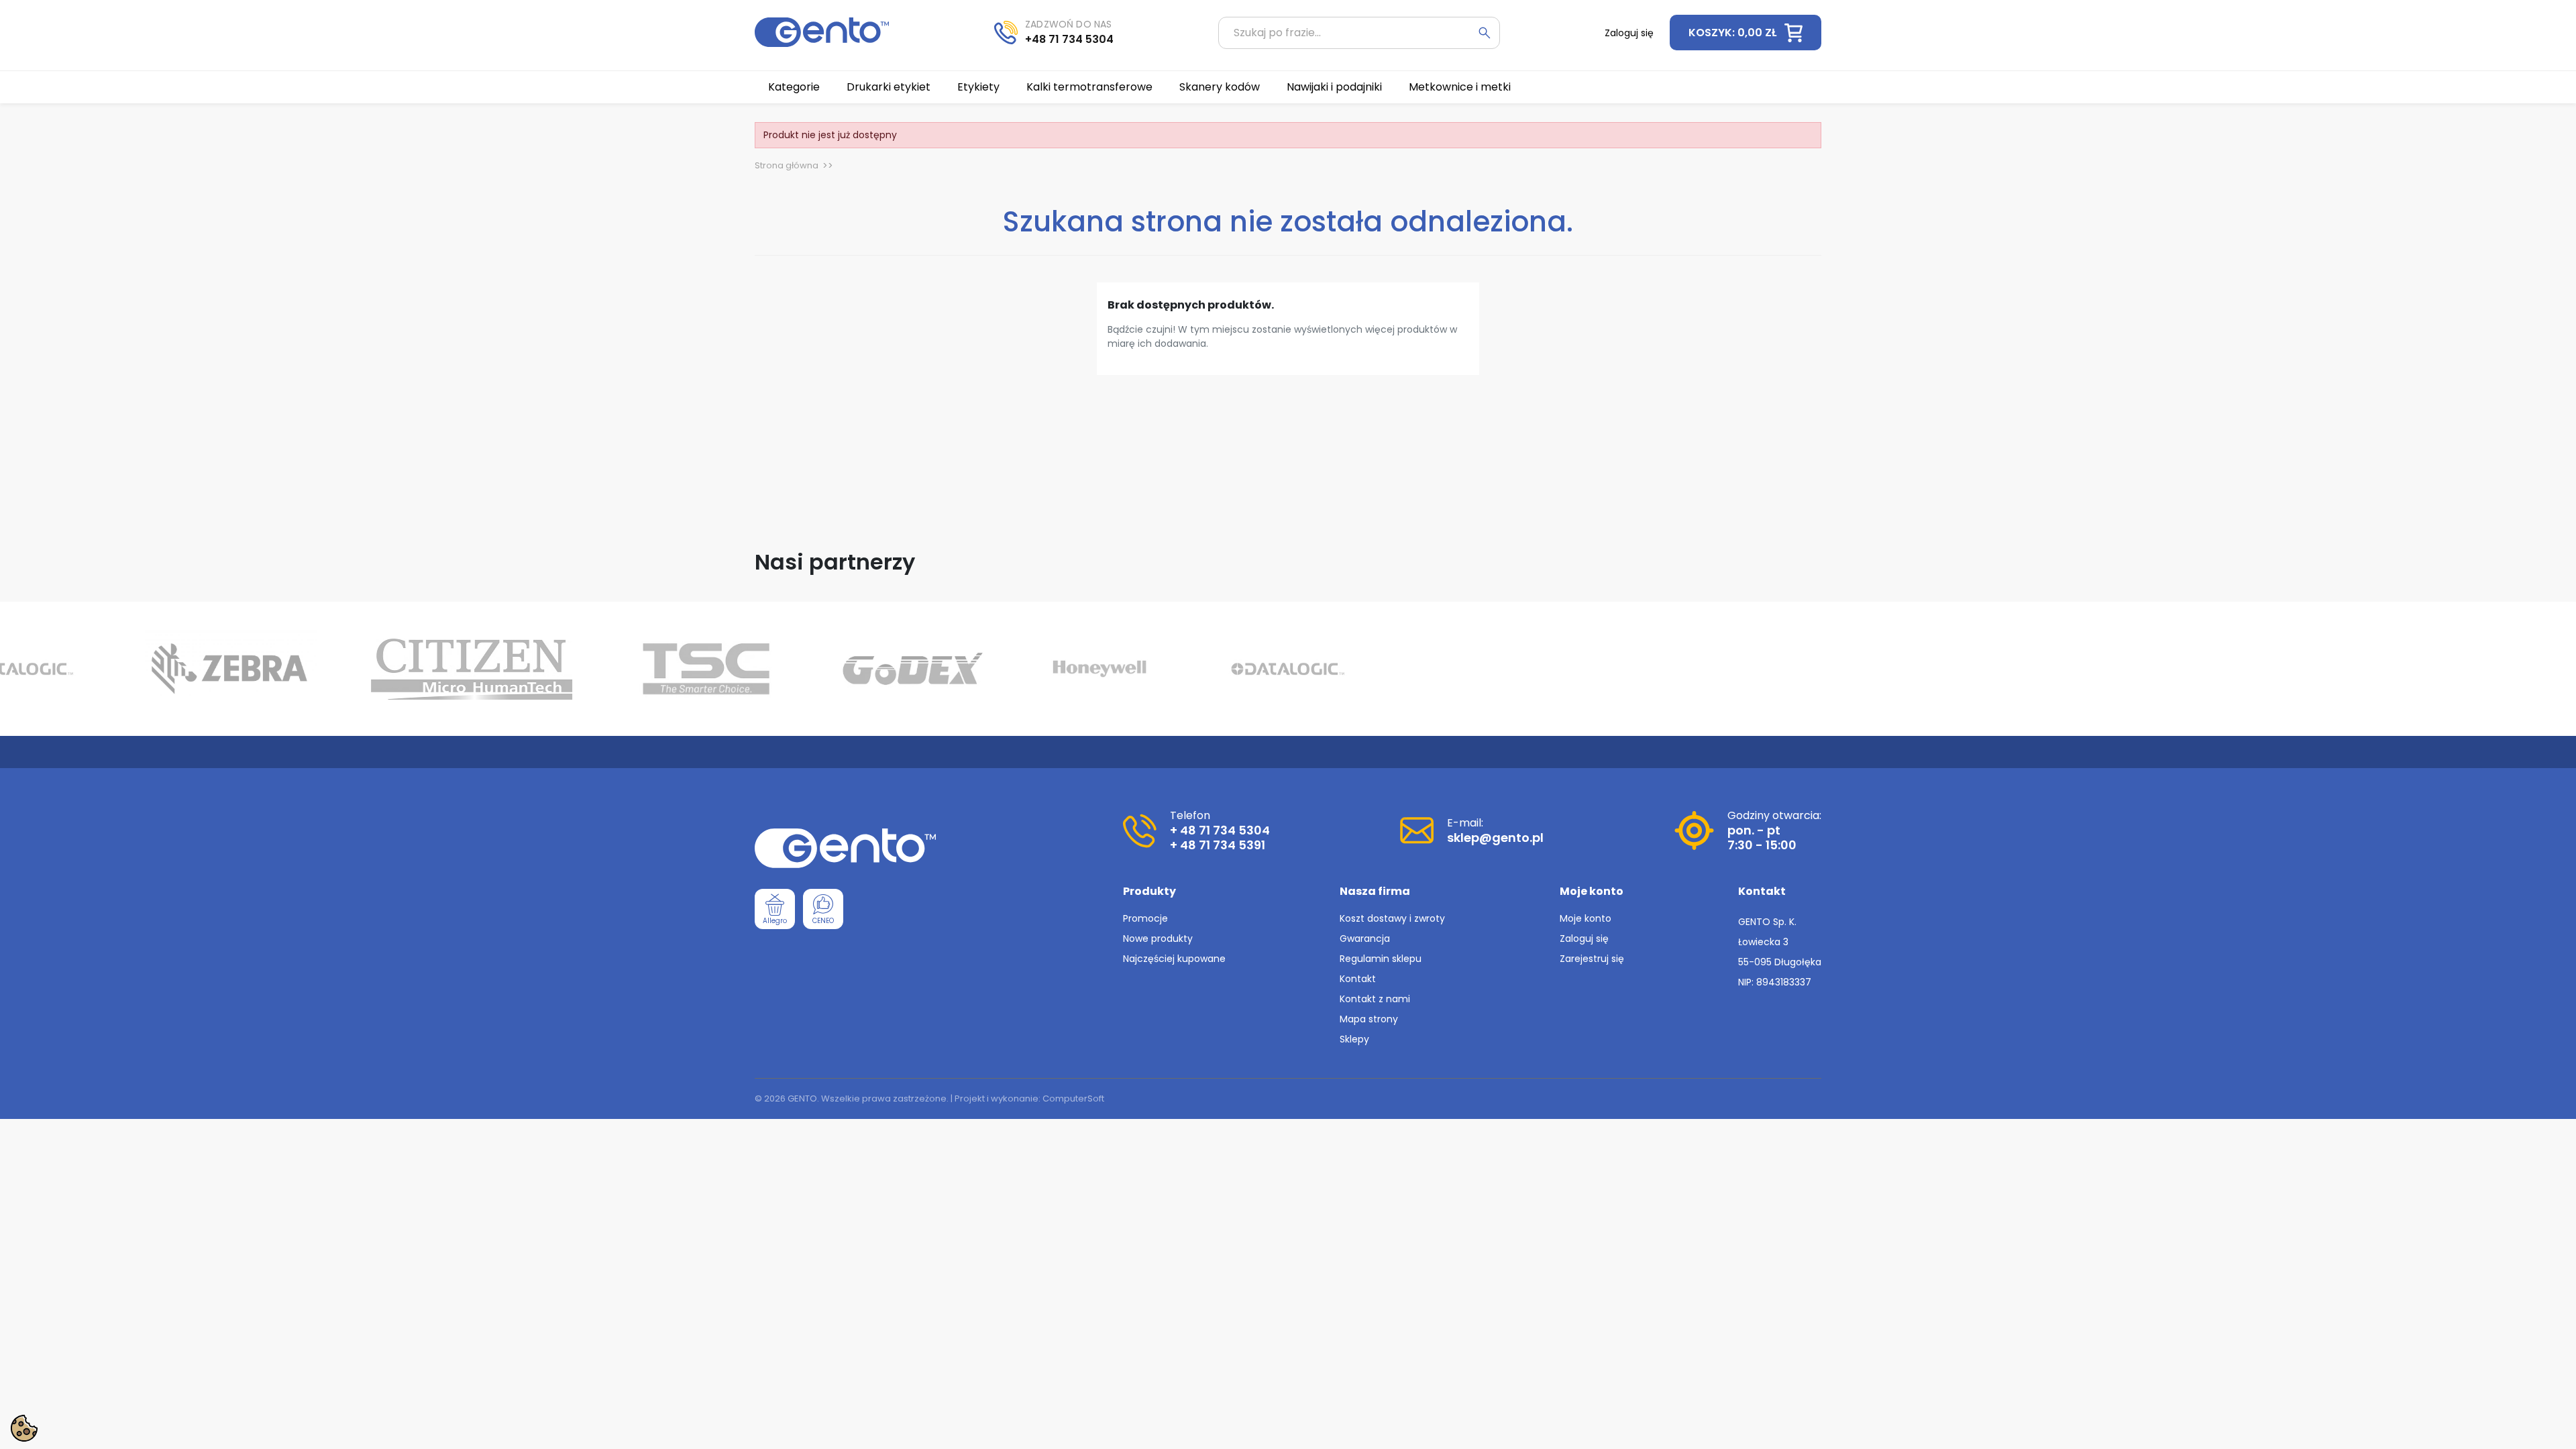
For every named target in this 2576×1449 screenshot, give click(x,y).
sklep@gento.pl (1495, 838)
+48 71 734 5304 (1069, 39)
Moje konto (1586, 918)
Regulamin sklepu (1381, 959)
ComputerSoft (1073, 1098)
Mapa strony (1369, 1019)
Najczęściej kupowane (1174, 959)
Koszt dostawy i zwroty (1392, 918)
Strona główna (787, 165)
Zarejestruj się (1592, 959)
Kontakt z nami (1375, 999)
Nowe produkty (1158, 938)
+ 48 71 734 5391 (1218, 845)
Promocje (1145, 918)
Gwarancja (1365, 938)
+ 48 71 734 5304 (1220, 830)
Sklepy (1354, 1039)
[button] (1746, 33)
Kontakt (1358, 979)
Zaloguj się (1584, 938)
